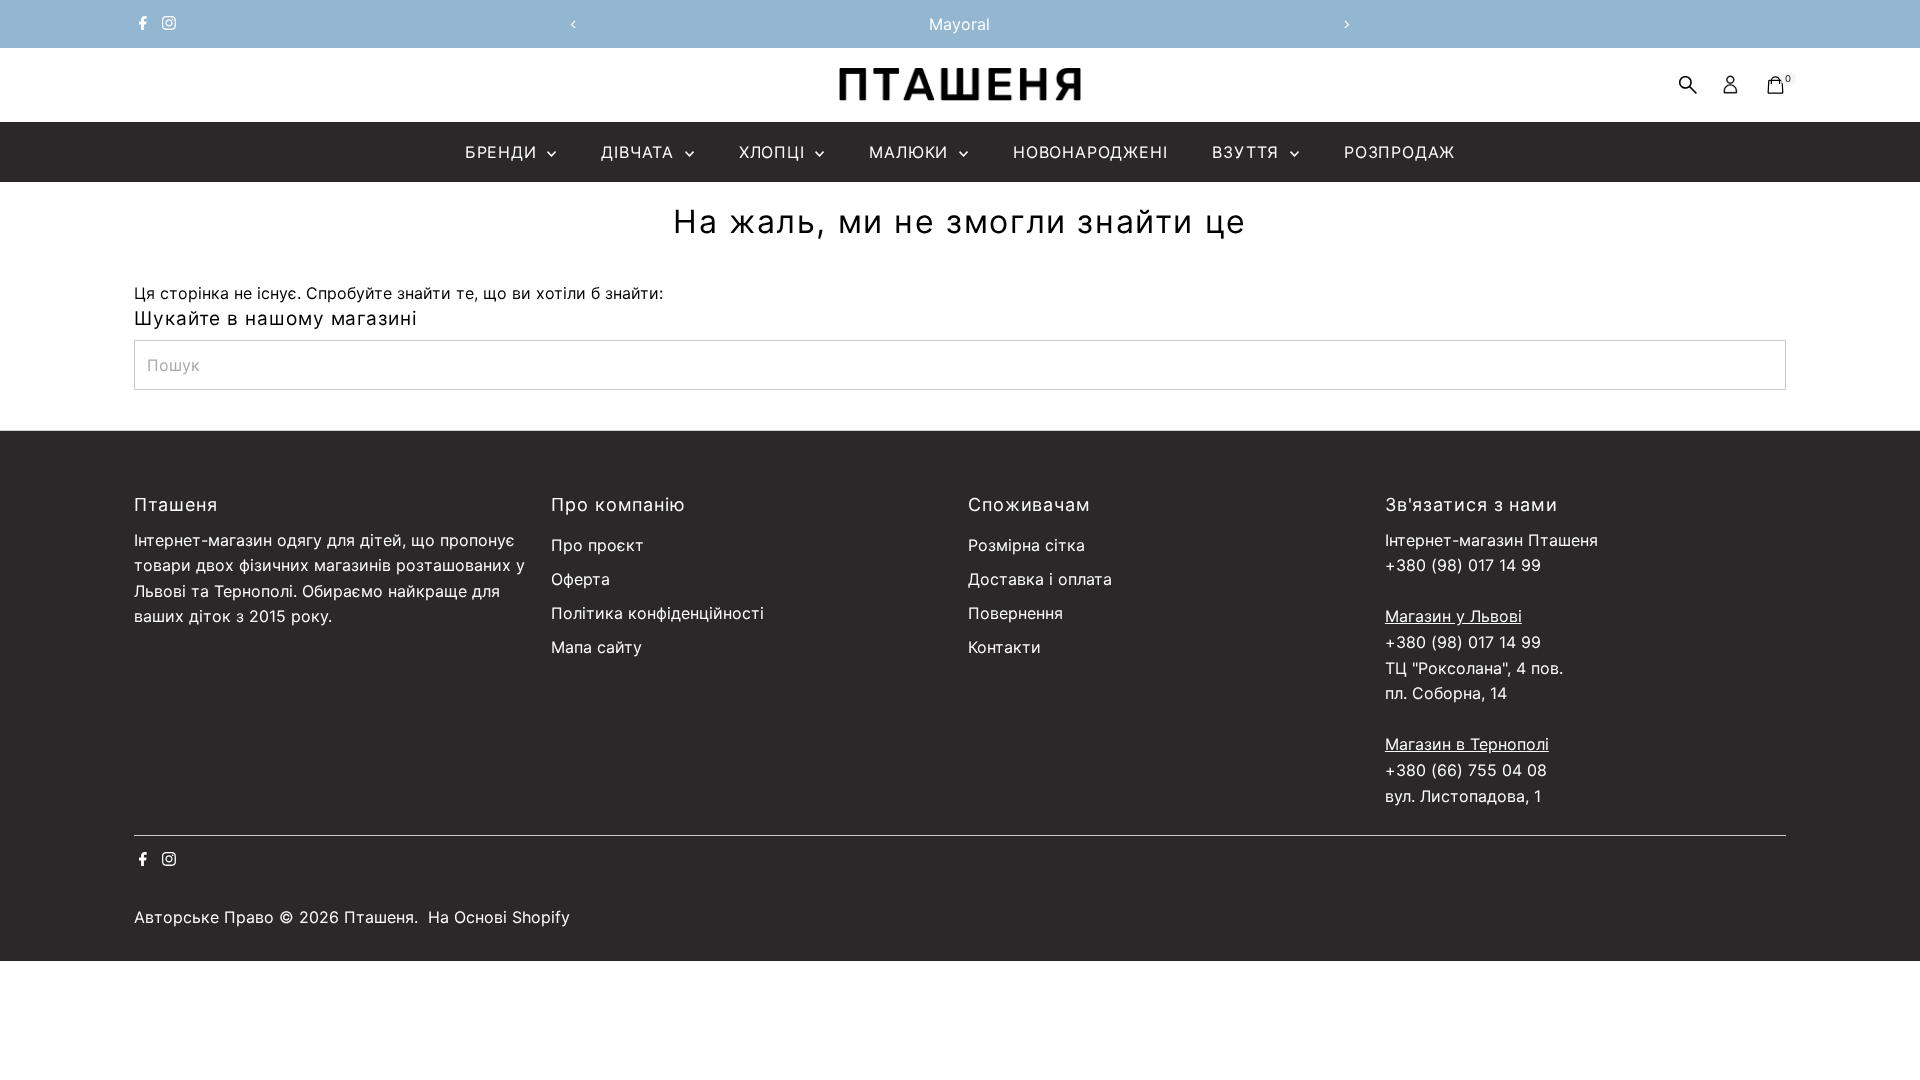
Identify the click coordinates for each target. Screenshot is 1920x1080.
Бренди (504, 152)
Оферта (580, 579)
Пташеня (379, 917)
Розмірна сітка (1026, 545)
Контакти (1004, 647)
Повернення (1015, 613)
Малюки (911, 152)
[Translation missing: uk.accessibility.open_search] (1688, 85)
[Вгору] (1880, 1025)
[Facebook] (143, 24)
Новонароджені (1090, 152)
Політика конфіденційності (657, 613)
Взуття (1248, 152)
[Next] (1346, 24)
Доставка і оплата (1040, 579)
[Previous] (573, 24)
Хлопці (775, 152)
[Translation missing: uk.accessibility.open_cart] (1775, 85)
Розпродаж (1399, 152)
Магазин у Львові (1453, 616)
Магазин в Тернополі (1467, 744)
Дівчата (640, 152)
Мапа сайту (596, 647)
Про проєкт (597, 545)
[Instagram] (169, 24)
